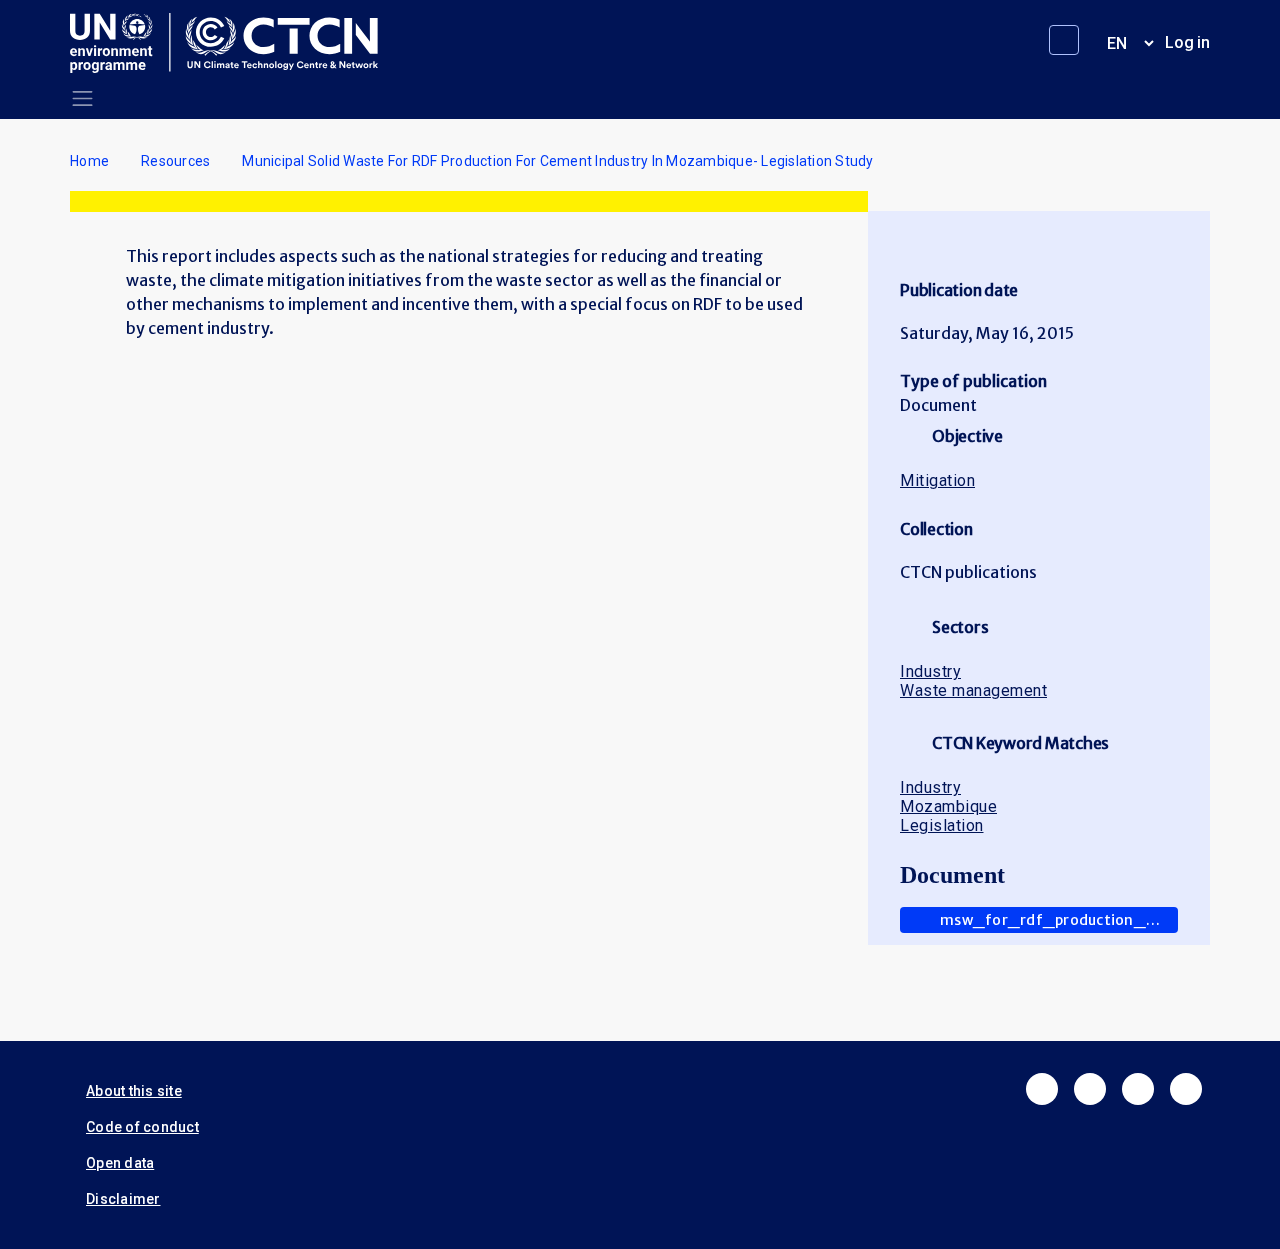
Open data (120, 1163)
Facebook (1042, 1089)
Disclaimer (123, 1199)
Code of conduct (142, 1127)
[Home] (232, 43)
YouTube (1186, 1089)
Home (89, 161)
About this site (134, 1091)
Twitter (1090, 1089)
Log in (1187, 42)
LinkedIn (1138, 1089)
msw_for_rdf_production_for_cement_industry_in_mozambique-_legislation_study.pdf (1059, 920)
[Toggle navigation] (82, 98)
